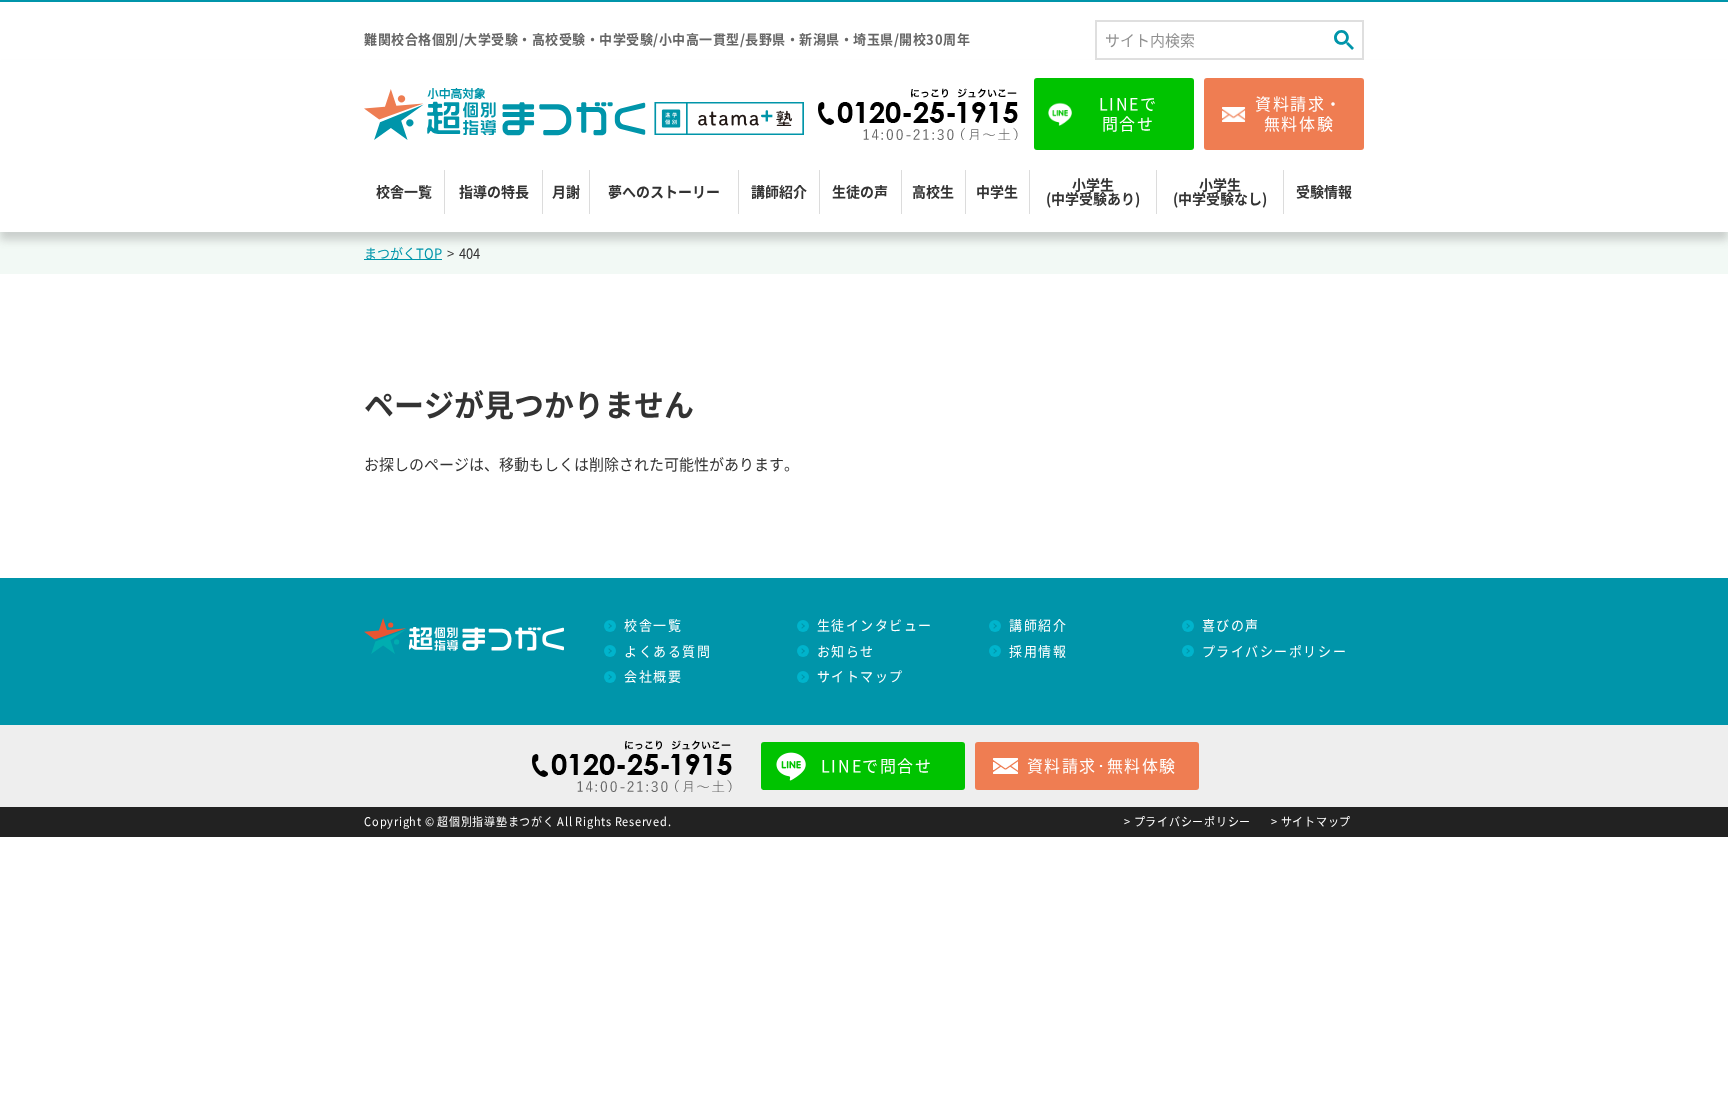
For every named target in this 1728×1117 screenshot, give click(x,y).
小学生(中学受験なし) (1220, 192)
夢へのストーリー (664, 192)
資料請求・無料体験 (1299, 114)
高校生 (933, 192)
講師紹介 (779, 192)
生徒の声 (860, 192)
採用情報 (1038, 651)
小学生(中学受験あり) (1093, 192)
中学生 (997, 192)
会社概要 (653, 676)
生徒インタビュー (875, 625)
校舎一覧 (404, 192)
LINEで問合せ (1128, 114)
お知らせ (846, 651)
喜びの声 (1231, 625)
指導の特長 (494, 192)
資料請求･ (1102, 766)
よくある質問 (667, 651)
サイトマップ (860, 676)
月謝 (566, 192)
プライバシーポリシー (1275, 651)
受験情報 (1324, 192)
